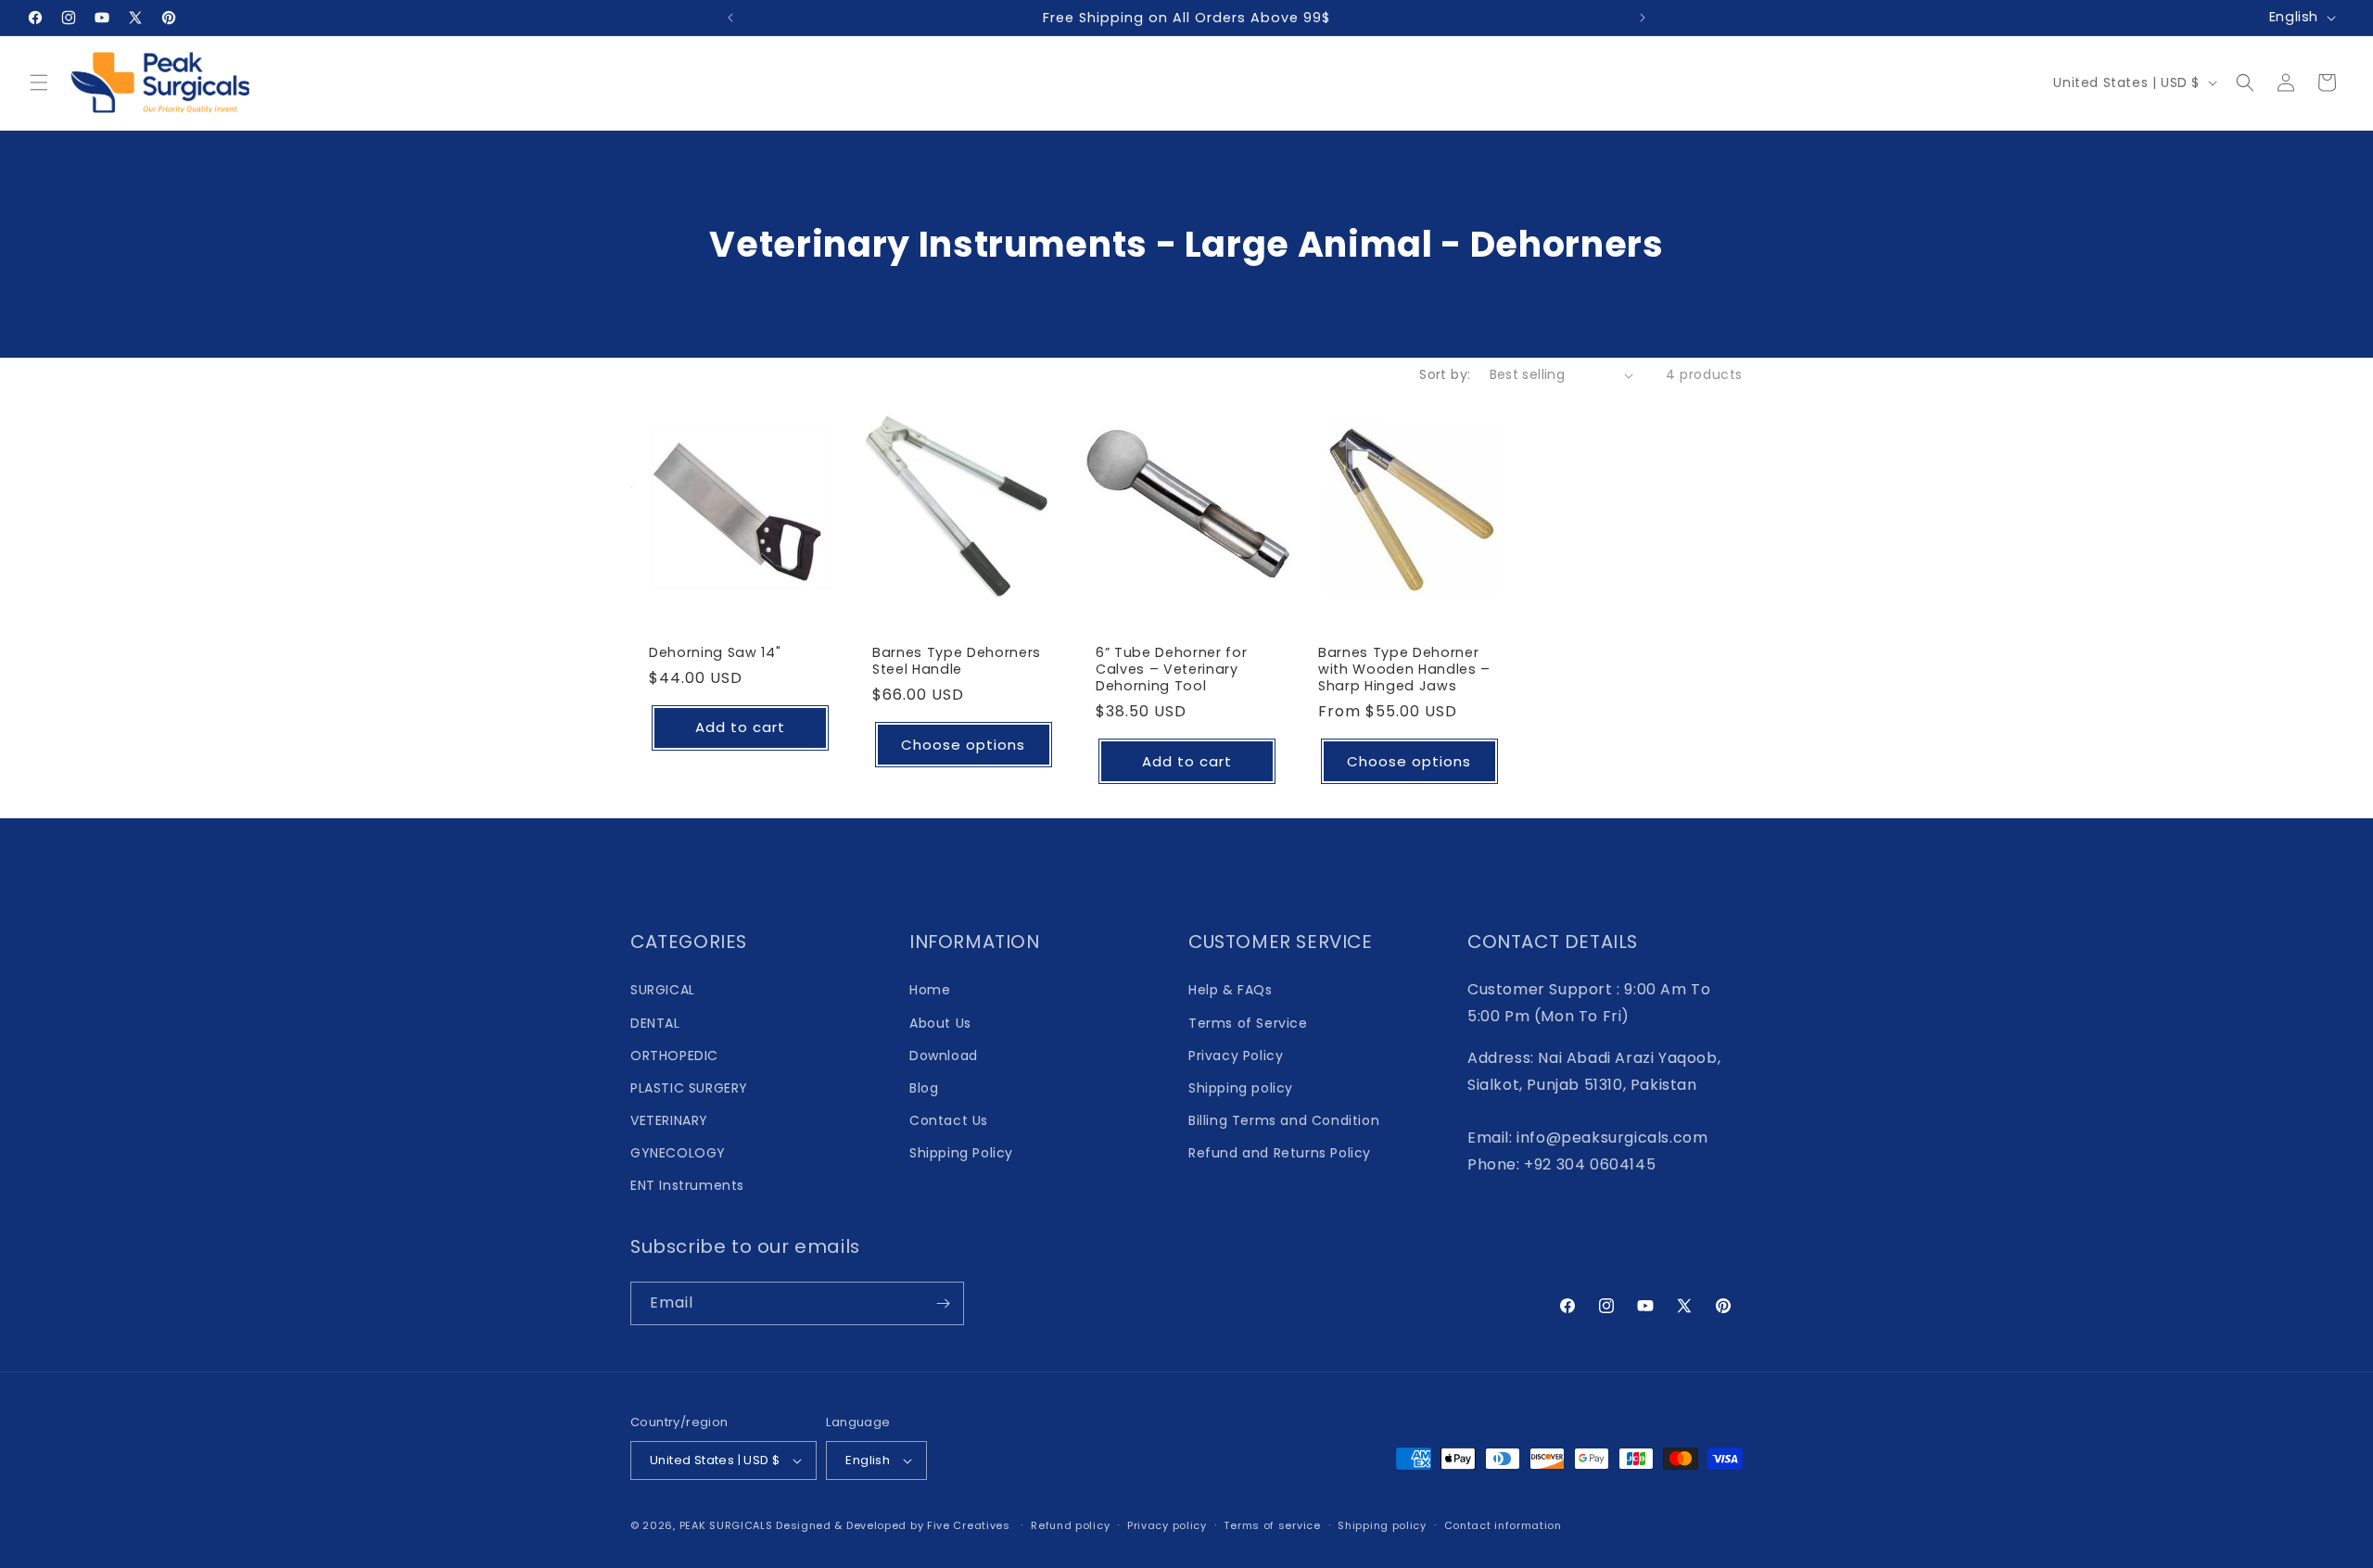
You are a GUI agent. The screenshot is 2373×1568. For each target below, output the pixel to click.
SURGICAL (663, 990)
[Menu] (39, 82)
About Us (940, 1023)
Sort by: (1445, 374)
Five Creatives (971, 1525)
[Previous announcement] (730, 18)
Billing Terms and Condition (1284, 1120)
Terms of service (1272, 1525)
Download (944, 1056)
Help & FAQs (1231, 990)
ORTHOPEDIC (674, 1056)
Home (930, 990)
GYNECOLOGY (678, 1153)
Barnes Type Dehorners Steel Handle (957, 661)
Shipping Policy (961, 1153)
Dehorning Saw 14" (715, 652)
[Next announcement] (1643, 18)
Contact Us (949, 1120)
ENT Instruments (687, 1185)
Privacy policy (1167, 1525)
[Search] (2245, 82)
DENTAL (655, 1023)
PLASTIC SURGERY (689, 1088)
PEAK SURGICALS (726, 1525)
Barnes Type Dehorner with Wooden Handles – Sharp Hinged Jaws (1404, 670)
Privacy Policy (1236, 1056)
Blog (924, 1088)
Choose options (963, 745)
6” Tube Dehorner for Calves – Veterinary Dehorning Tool (1171, 670)
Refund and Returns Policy (1280, 1153)
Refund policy (1070, 1525)
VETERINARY (669, 1120)
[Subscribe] (943, 1303)
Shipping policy (1241, 1088)
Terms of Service (1248, 1023)
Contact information (1503, 1525)
